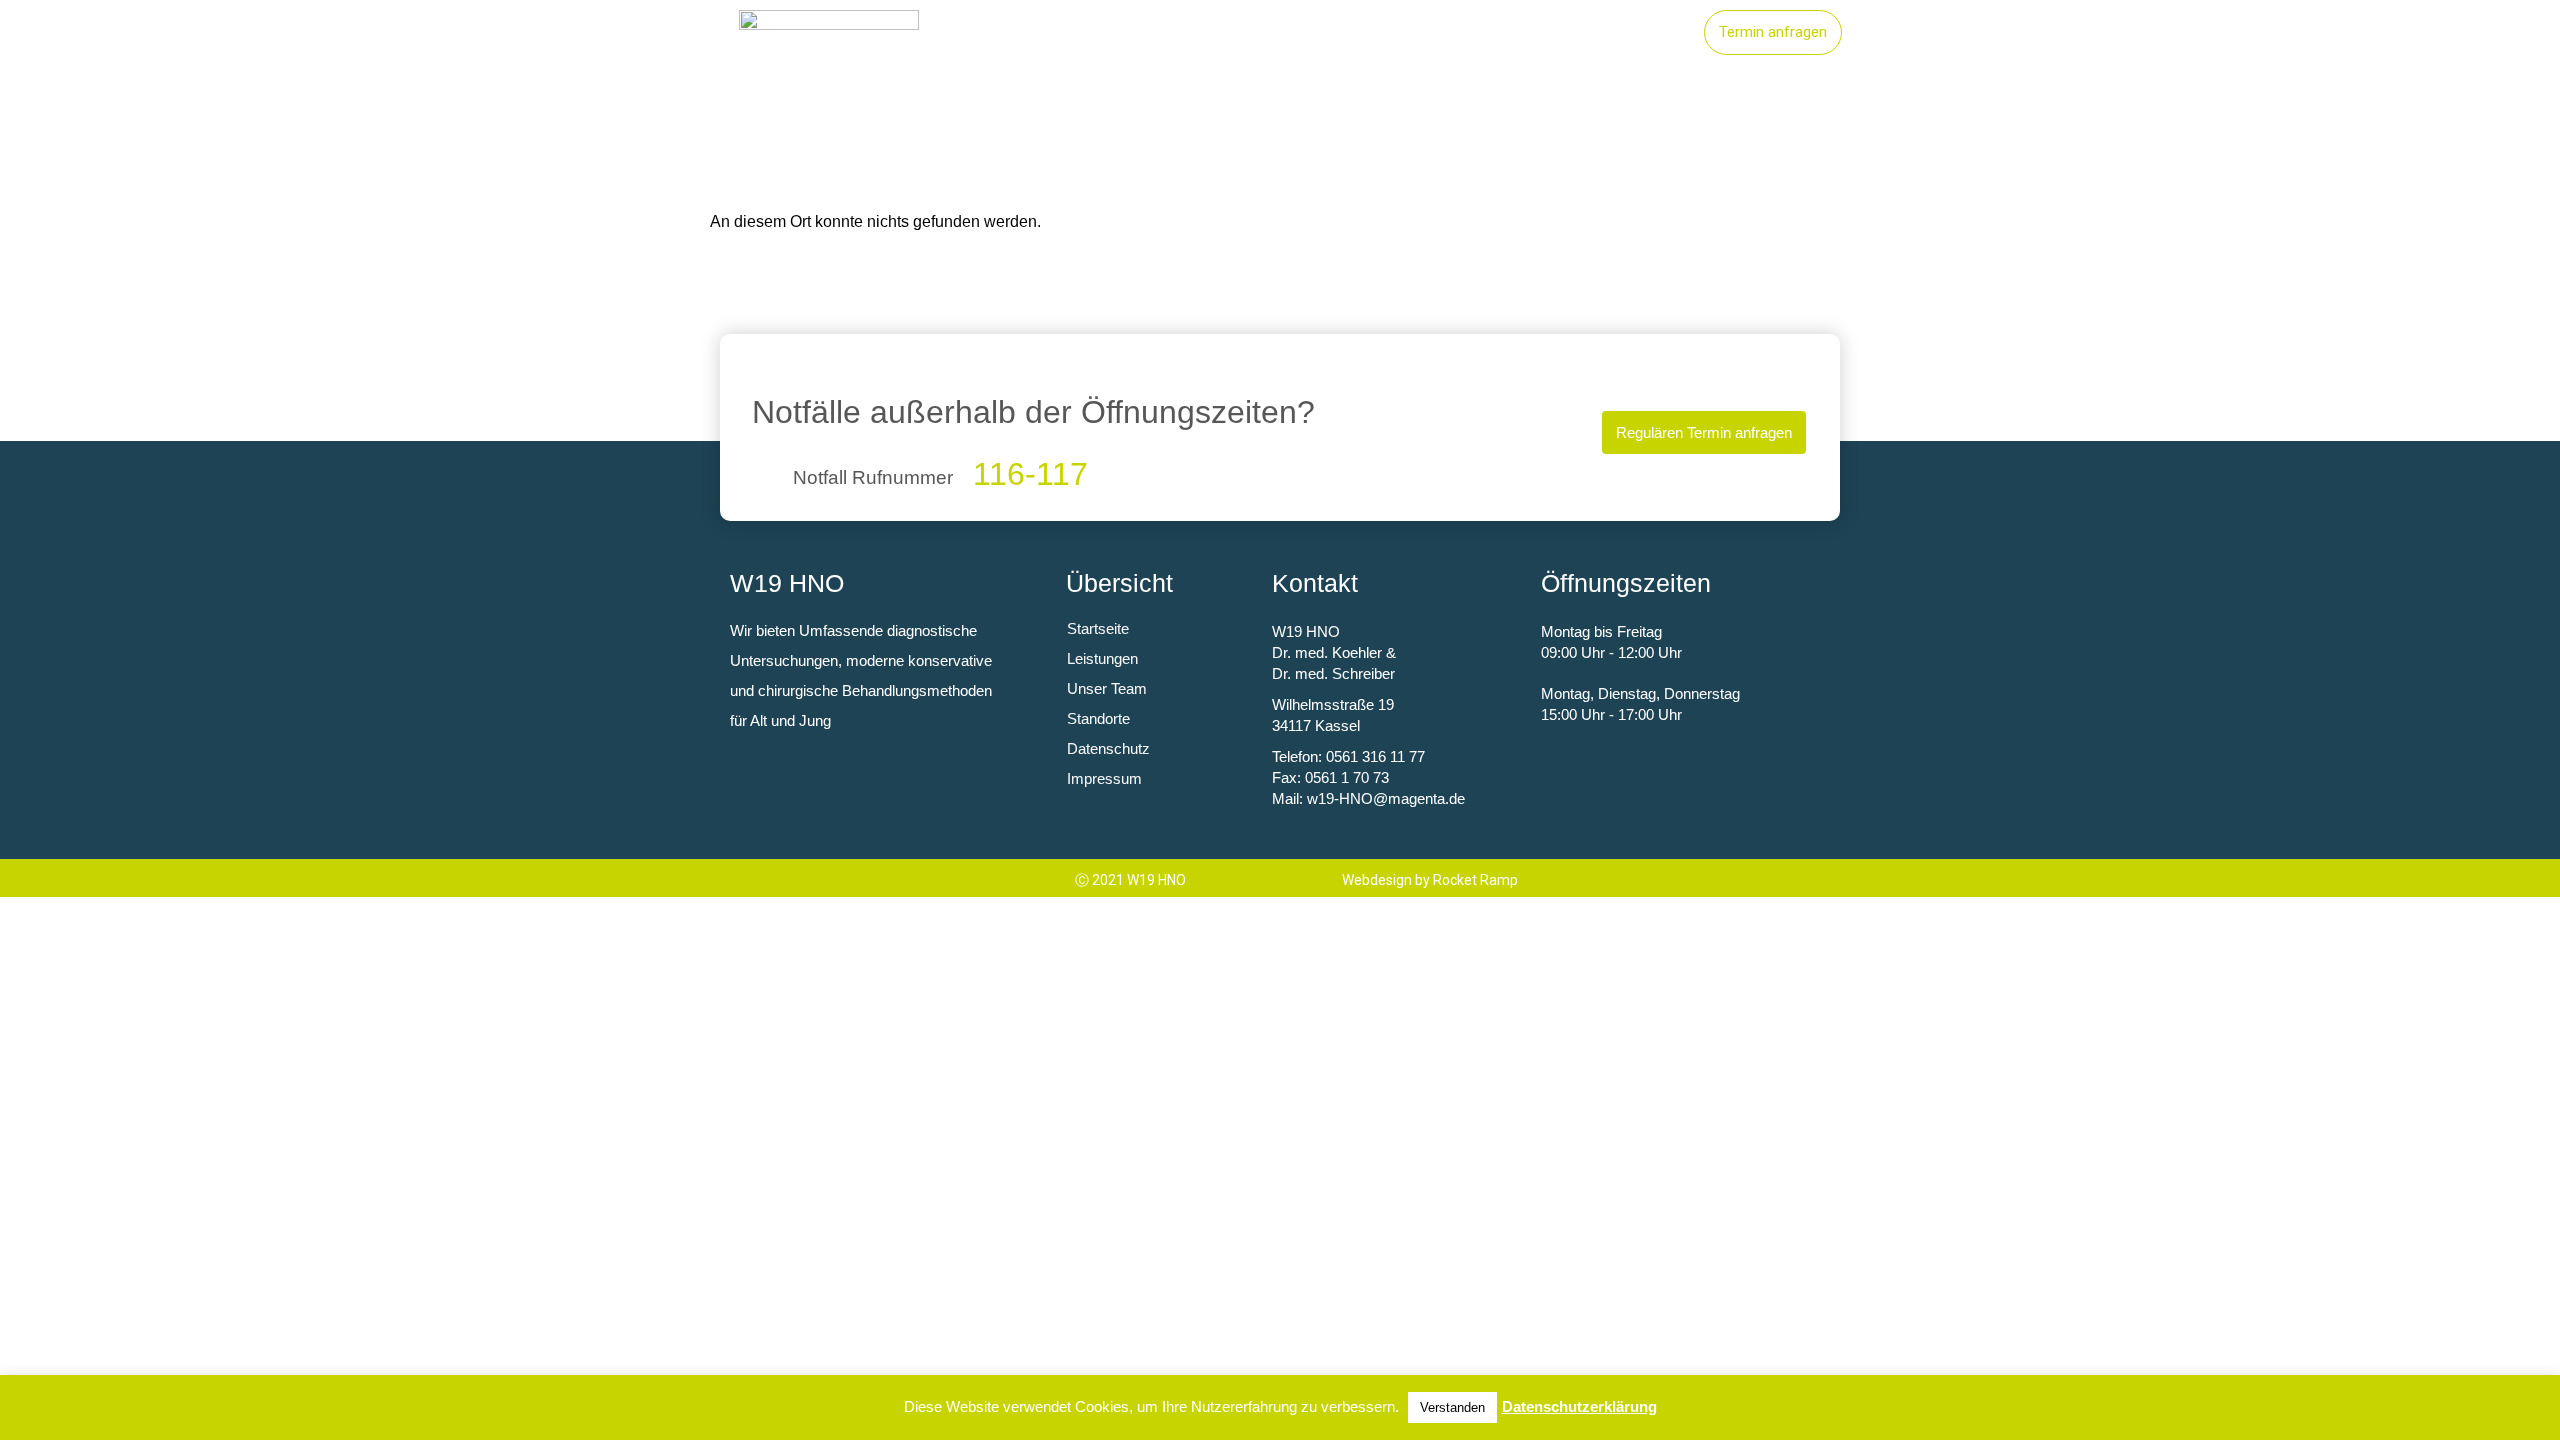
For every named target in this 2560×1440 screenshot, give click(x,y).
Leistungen (1373, 33)
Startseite (1251, 33)
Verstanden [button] (1452, 1407)
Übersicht (1119, 583)
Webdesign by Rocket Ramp (1430, 880)
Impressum (1104, 778)
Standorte (1496, 33)
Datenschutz (1108, 748)
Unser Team (1623, 33)
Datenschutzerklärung (1579, 1406)
